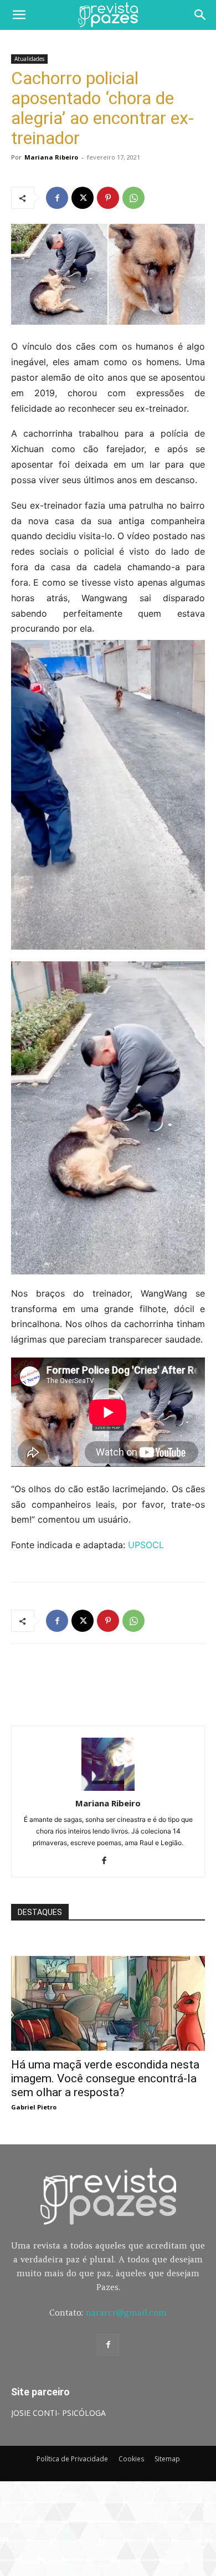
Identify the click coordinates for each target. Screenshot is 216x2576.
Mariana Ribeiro (51, 157)
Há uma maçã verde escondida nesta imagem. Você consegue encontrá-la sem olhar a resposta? (105, 2078)
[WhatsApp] (133, 198)
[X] (83, 198)
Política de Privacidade (72, 2459)
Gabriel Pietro (34, 2107)
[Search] (200, 15)
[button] (19, 15)
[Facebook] (57, 198)
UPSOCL (146, 1545)
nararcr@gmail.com (126, 2313)
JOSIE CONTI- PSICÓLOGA (58, 2413)
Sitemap (167, 2459)
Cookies (131, 2459)
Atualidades (29, 59)
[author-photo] (108, 1788)
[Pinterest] (108, 198)
